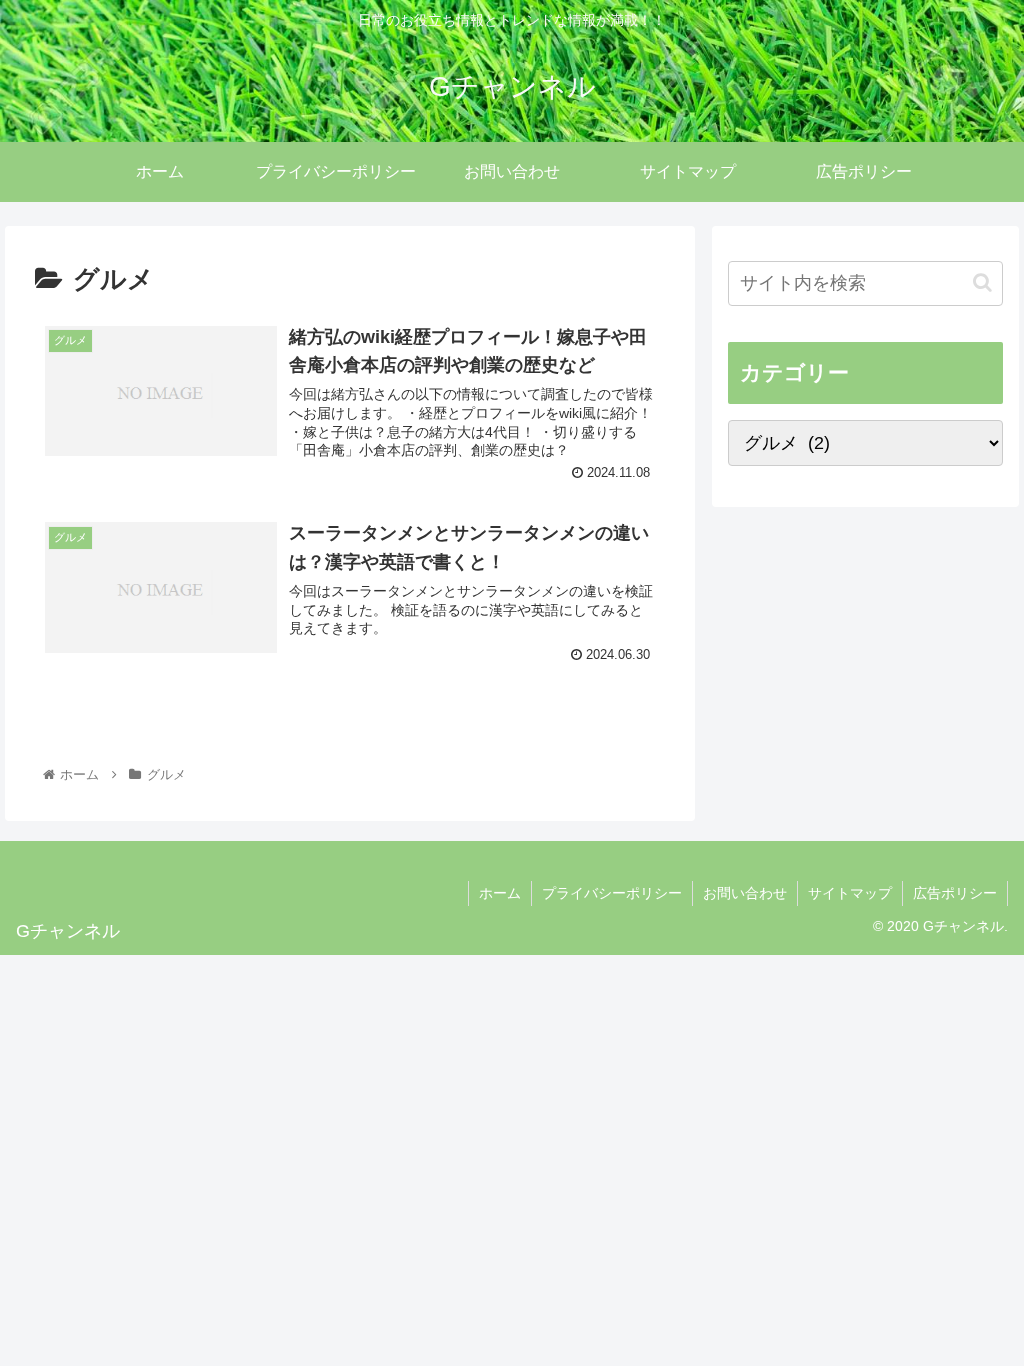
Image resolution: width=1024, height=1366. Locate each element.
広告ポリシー (955, 893)
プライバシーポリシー (612, 893)
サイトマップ (850, 893)
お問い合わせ (745, 893)
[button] (982, 282)
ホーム (500, 893)
